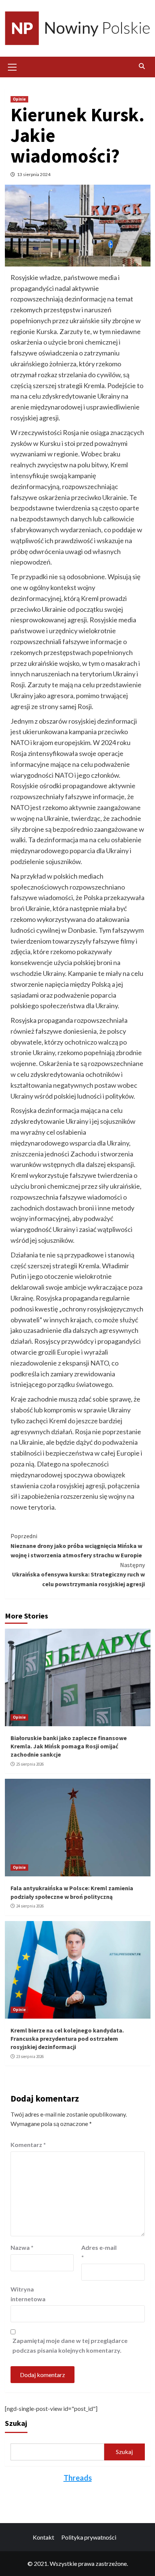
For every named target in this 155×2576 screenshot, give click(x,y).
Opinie (19, 99)
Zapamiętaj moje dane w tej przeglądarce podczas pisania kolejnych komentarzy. (70, 2345)
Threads (78, 2478)
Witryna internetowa (28, 2294)
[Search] (142, 66)
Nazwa (22, 2247)
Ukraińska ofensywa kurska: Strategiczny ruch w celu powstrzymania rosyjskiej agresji (78, 1574)
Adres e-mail (99, 2252)
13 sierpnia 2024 (34, 174)
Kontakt (43, 2537)
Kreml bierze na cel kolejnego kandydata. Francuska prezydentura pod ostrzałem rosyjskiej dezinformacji (67, 2039)
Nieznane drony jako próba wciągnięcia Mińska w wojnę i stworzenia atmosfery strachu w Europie (76, 1545)
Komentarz (28, 2145)
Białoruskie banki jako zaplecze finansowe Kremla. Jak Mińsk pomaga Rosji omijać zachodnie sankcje (69, 1746)
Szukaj (16, 2423)
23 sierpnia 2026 (30, 2057)
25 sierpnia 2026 (30, 1764)
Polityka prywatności (89, 2537)
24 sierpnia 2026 (30, 1906)
